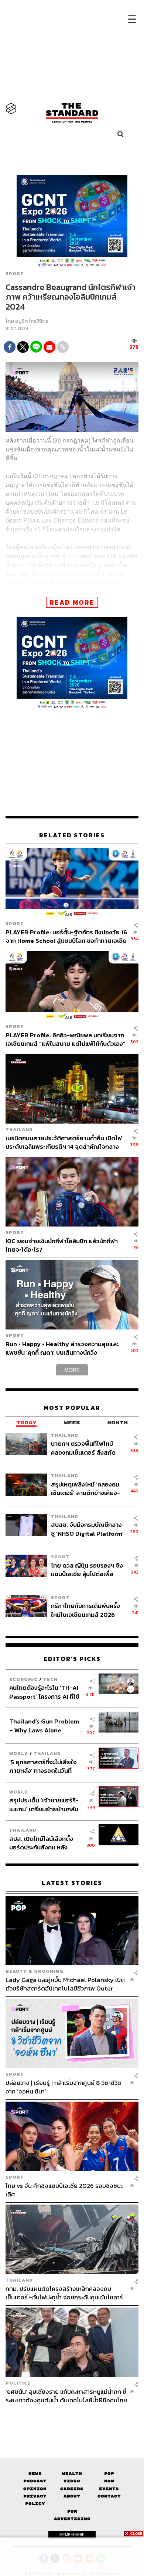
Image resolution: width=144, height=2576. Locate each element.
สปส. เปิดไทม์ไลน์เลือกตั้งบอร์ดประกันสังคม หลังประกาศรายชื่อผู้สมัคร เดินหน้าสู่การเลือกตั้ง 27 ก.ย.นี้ (44, 1843)
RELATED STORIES (72, 835)
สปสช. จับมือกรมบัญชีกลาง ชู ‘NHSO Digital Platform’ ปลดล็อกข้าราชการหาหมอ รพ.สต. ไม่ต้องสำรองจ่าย (87, 1529)
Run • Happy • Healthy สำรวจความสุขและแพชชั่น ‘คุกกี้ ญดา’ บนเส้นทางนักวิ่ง (62, 1348)
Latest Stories (72, 1883)
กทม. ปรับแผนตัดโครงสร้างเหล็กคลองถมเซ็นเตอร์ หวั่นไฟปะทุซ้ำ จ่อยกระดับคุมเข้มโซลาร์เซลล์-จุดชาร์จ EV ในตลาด (64, 2293)
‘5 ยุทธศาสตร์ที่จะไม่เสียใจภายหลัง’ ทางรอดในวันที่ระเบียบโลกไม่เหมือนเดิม (43, 1766)
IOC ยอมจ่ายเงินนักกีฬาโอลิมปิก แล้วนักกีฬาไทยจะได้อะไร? (62, 1245)
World (19, 1753)
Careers (72, 2489)
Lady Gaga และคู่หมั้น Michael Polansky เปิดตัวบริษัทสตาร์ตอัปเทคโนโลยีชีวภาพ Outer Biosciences (65, 1984)
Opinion (35, 2489)
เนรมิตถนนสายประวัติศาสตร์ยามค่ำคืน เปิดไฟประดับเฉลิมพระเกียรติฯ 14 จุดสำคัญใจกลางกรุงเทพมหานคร (64, 1142)
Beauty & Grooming (35, 1971)
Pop (109, 2474)
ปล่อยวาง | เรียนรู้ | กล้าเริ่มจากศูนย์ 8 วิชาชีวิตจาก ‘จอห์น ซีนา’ (64, 2087)
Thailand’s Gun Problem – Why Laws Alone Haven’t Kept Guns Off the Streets (44, 1726)
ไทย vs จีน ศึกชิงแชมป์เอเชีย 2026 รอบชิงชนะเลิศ (64, 2190)
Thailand (19, 1129)
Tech (50, 1679)
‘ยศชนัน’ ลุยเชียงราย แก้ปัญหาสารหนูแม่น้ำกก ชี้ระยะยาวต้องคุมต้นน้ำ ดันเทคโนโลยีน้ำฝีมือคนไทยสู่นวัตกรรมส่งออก (66, 2396)
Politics (18, 2383)
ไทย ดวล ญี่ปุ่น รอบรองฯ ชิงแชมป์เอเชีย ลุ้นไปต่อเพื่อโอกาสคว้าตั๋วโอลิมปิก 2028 (87, 1570)
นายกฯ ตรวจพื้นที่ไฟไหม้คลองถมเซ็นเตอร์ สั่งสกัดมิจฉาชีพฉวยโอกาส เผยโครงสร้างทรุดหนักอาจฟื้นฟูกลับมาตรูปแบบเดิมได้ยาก (87, 1448)
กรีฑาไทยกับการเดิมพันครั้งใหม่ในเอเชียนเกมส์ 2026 (85, 1610)
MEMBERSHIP (72, 2535)
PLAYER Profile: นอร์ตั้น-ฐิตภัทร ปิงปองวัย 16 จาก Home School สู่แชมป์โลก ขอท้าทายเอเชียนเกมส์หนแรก (66, 936)
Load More (72, 2417)
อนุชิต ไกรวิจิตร (32, 321)
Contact (109, 2496)
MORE (72, 1370)
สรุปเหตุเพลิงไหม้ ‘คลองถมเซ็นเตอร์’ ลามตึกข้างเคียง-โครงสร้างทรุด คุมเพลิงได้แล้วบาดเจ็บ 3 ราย (85, 1489)
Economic (23, 1679)
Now (109, 2481)
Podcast (35, 2481)
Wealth (72, 2474)
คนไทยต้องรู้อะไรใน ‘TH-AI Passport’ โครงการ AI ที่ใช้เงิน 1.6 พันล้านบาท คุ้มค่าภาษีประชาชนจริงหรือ (46, 1692)
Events (109, 2489)
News (35, 2474)
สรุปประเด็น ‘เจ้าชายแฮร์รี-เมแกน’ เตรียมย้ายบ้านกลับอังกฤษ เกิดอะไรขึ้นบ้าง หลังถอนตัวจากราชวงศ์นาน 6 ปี (44, 1804)
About (72, 2496)
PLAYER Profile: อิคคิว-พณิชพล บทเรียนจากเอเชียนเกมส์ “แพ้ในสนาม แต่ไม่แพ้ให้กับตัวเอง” (66, 1039)
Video (72, 2481)
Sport (15, 274)
